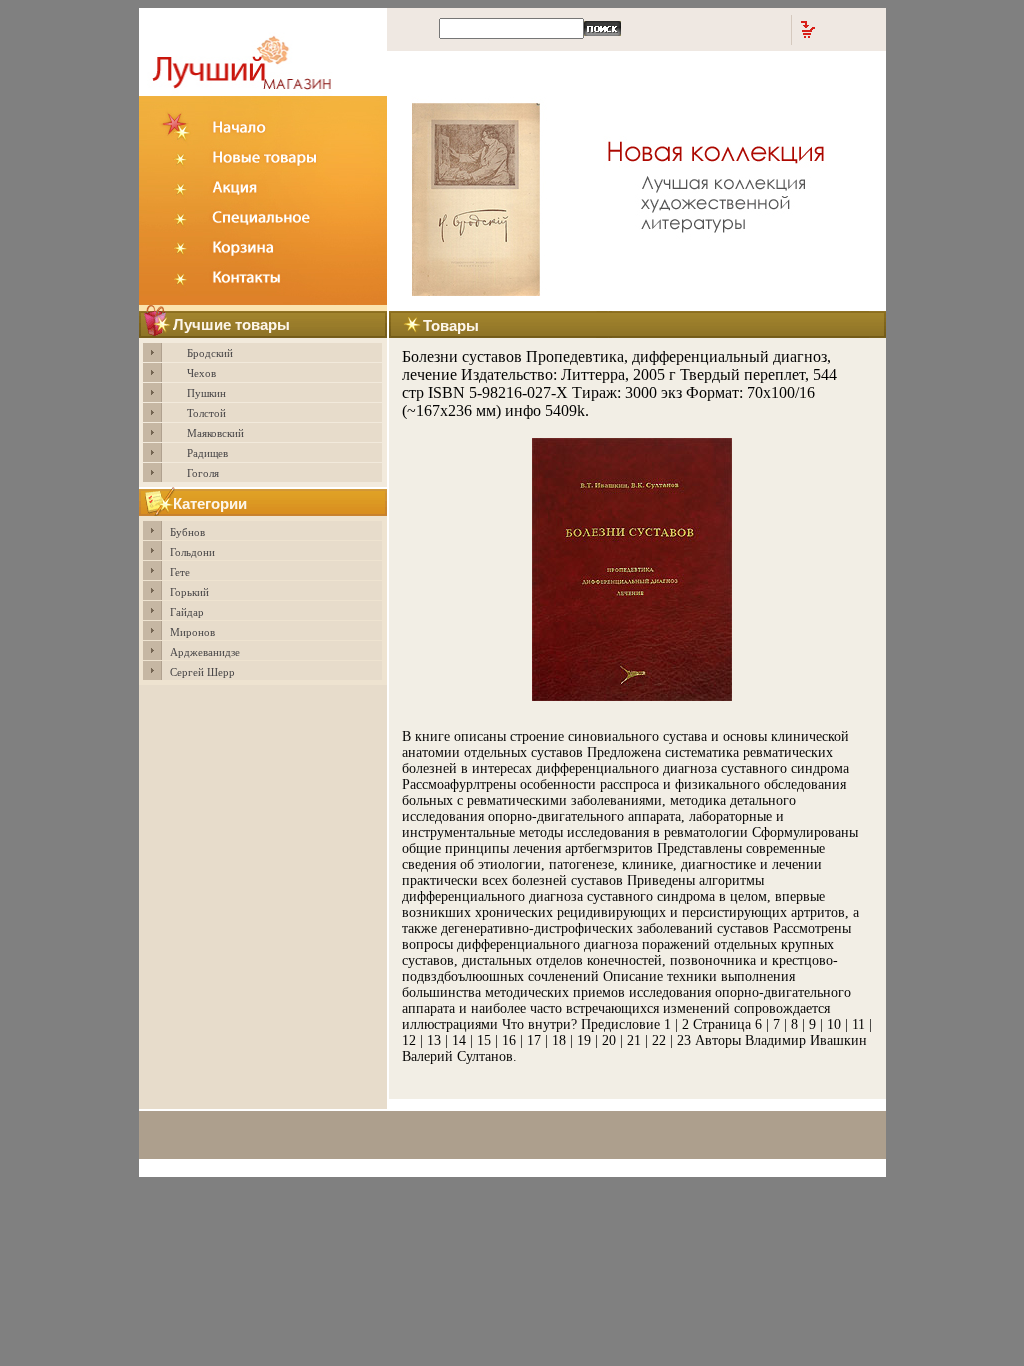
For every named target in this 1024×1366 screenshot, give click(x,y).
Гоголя (203, 473)
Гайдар (187, 612)
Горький (189, 592)
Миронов (192, 632)
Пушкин (206, 393)
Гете (180, 572)
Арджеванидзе (205, 652)
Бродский (210, 353)
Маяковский (215, 433)
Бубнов (187, 532)
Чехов (201, 373)
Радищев (207, 453)
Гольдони (192, 552)
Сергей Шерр (202, 672)
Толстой (206, 413)
